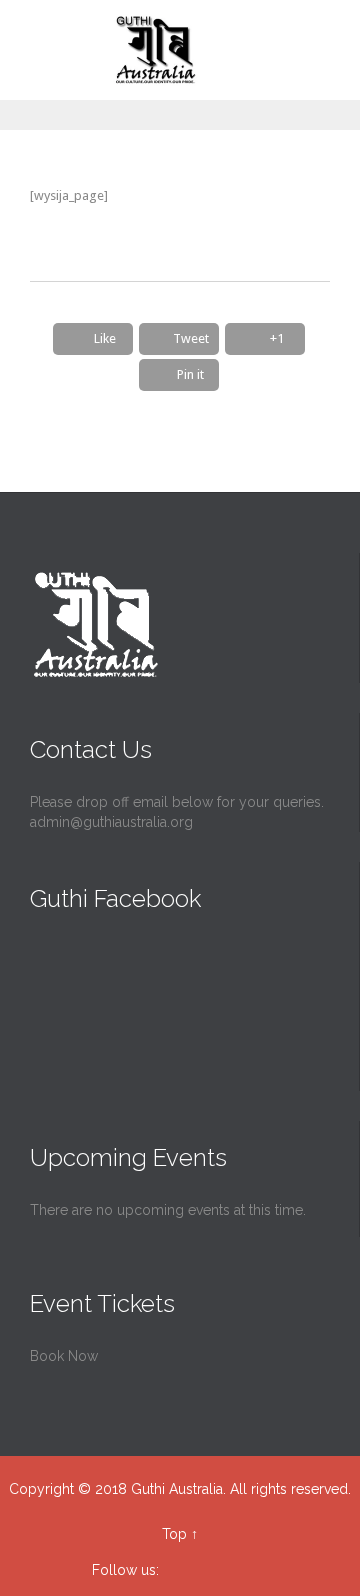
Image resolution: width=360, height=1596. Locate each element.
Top (174, 1534)
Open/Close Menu (17, 50)
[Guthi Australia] (165, 50)
